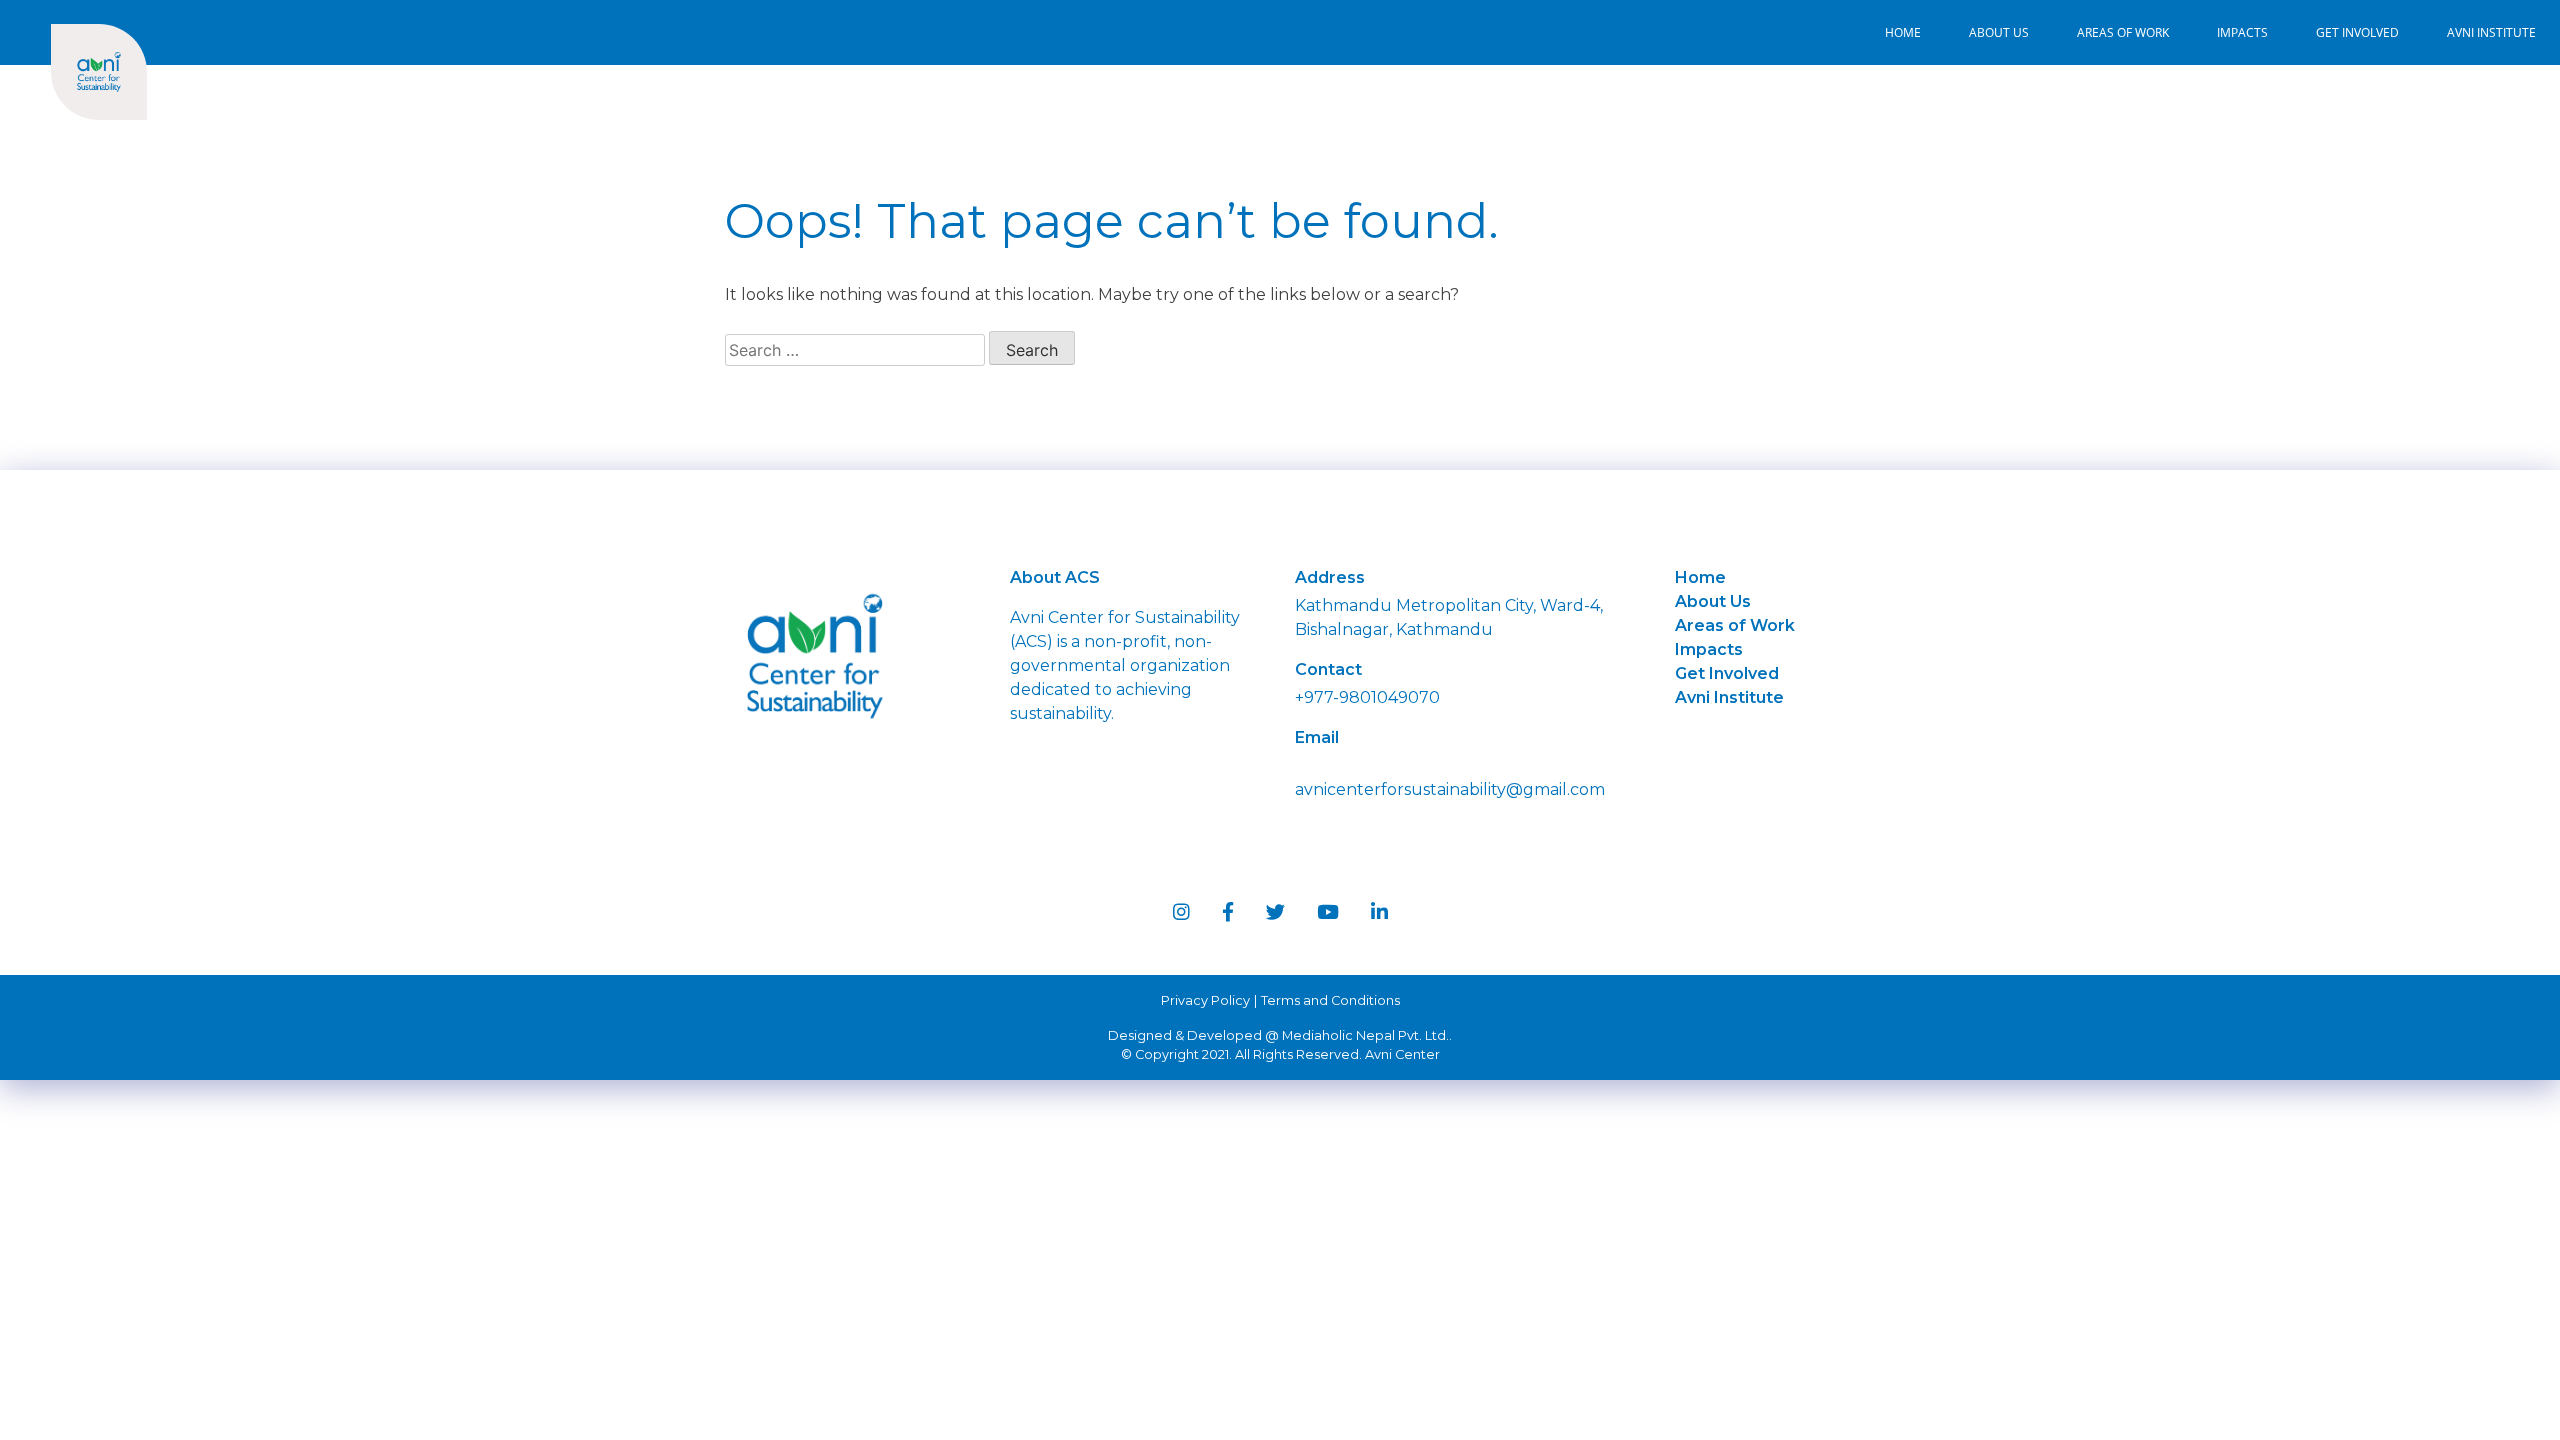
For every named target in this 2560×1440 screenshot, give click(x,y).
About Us (1999, 32)
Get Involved (2357, 32)
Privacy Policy (1205, 1000)
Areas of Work (2123, 32)
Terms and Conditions (1330, 1000)
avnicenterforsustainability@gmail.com (1450, 789)
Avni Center (1402, 1054)
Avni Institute (2491, 32)
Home (1903, 32)
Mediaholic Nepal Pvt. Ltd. (1365, 1035)
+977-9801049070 (1367, 697)
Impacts (2242, 32)
